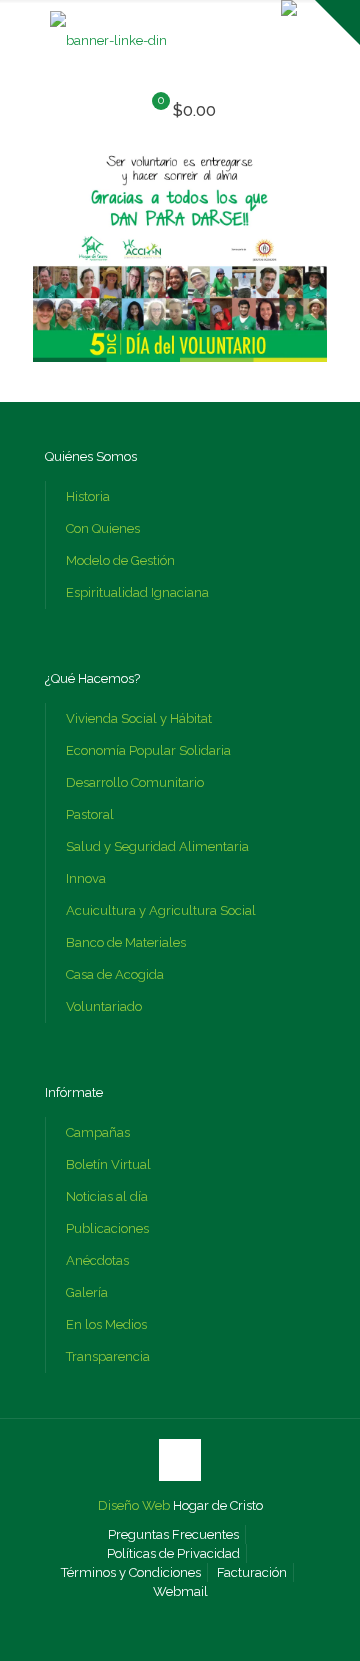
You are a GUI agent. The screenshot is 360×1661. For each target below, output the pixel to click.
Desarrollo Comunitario (135, 782)
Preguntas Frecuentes (173, 1534)
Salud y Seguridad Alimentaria (157, 846)
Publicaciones (107, 1228)
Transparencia (108, 1356)
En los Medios (106, 1324)
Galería (87, 1292)
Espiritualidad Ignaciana (137, 592)
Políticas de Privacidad (173, 1553)
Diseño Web (134, 1505)
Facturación (252, 1572)
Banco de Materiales (126, 942)
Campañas (98, 1132)
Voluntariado (104, 1006)
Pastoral (90, 814)
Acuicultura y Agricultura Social (161, 910)
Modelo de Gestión (120, 560)
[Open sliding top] (337, 22)
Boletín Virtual (108, 1164)
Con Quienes (103, 528)
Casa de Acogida (115, 974)
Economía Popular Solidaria (148, 750)
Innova (86, 878)
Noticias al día (107, 1196)
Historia (88, 496)
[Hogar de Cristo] (108, 40)
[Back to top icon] (180, 1460)
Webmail (180, 1591)
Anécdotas (97, 1260)
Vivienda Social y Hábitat (139, 718)
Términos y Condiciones (131, 1572)
